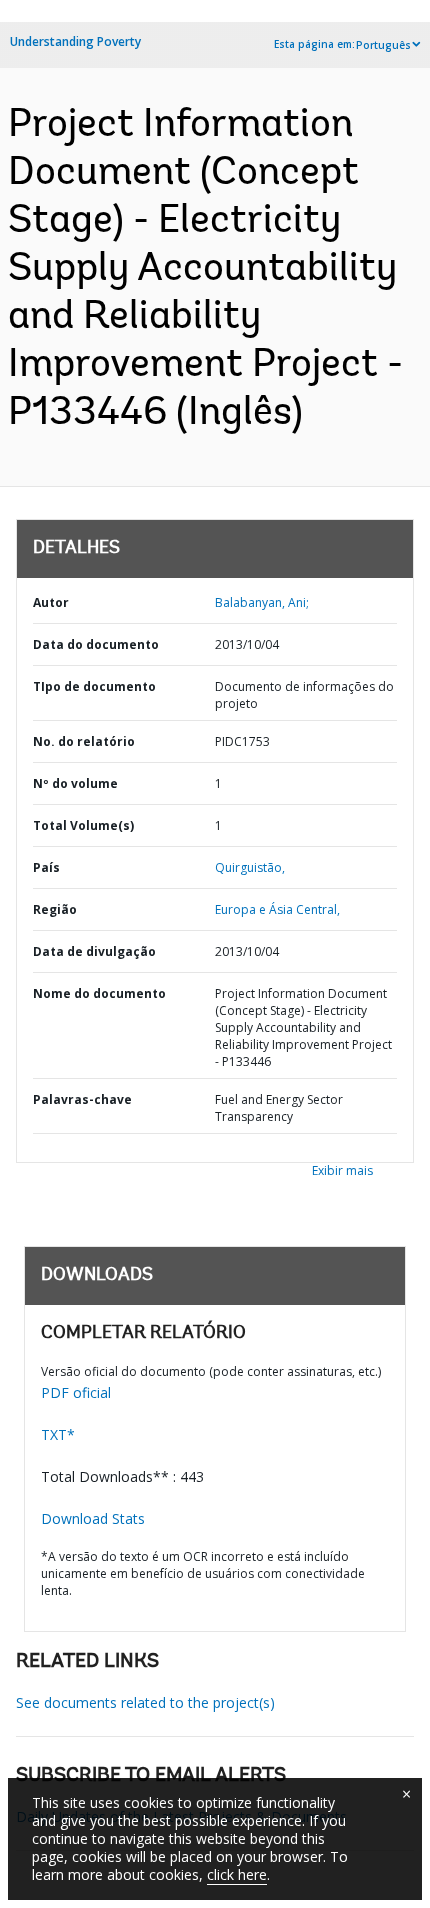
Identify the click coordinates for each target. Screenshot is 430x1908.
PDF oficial (76, 1392)
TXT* (58, 1434)
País (46, 867)
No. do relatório (84, 741)
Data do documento (96, 644)
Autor (51, 602)
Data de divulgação (94, 951)
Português (383, 45)
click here (237, 1874)
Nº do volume (75, 783)
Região (55, 909)
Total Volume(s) (83, 825)
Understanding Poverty (75, 41)
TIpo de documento (94, 686)
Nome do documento (99, 993)
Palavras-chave (82, 1099)
